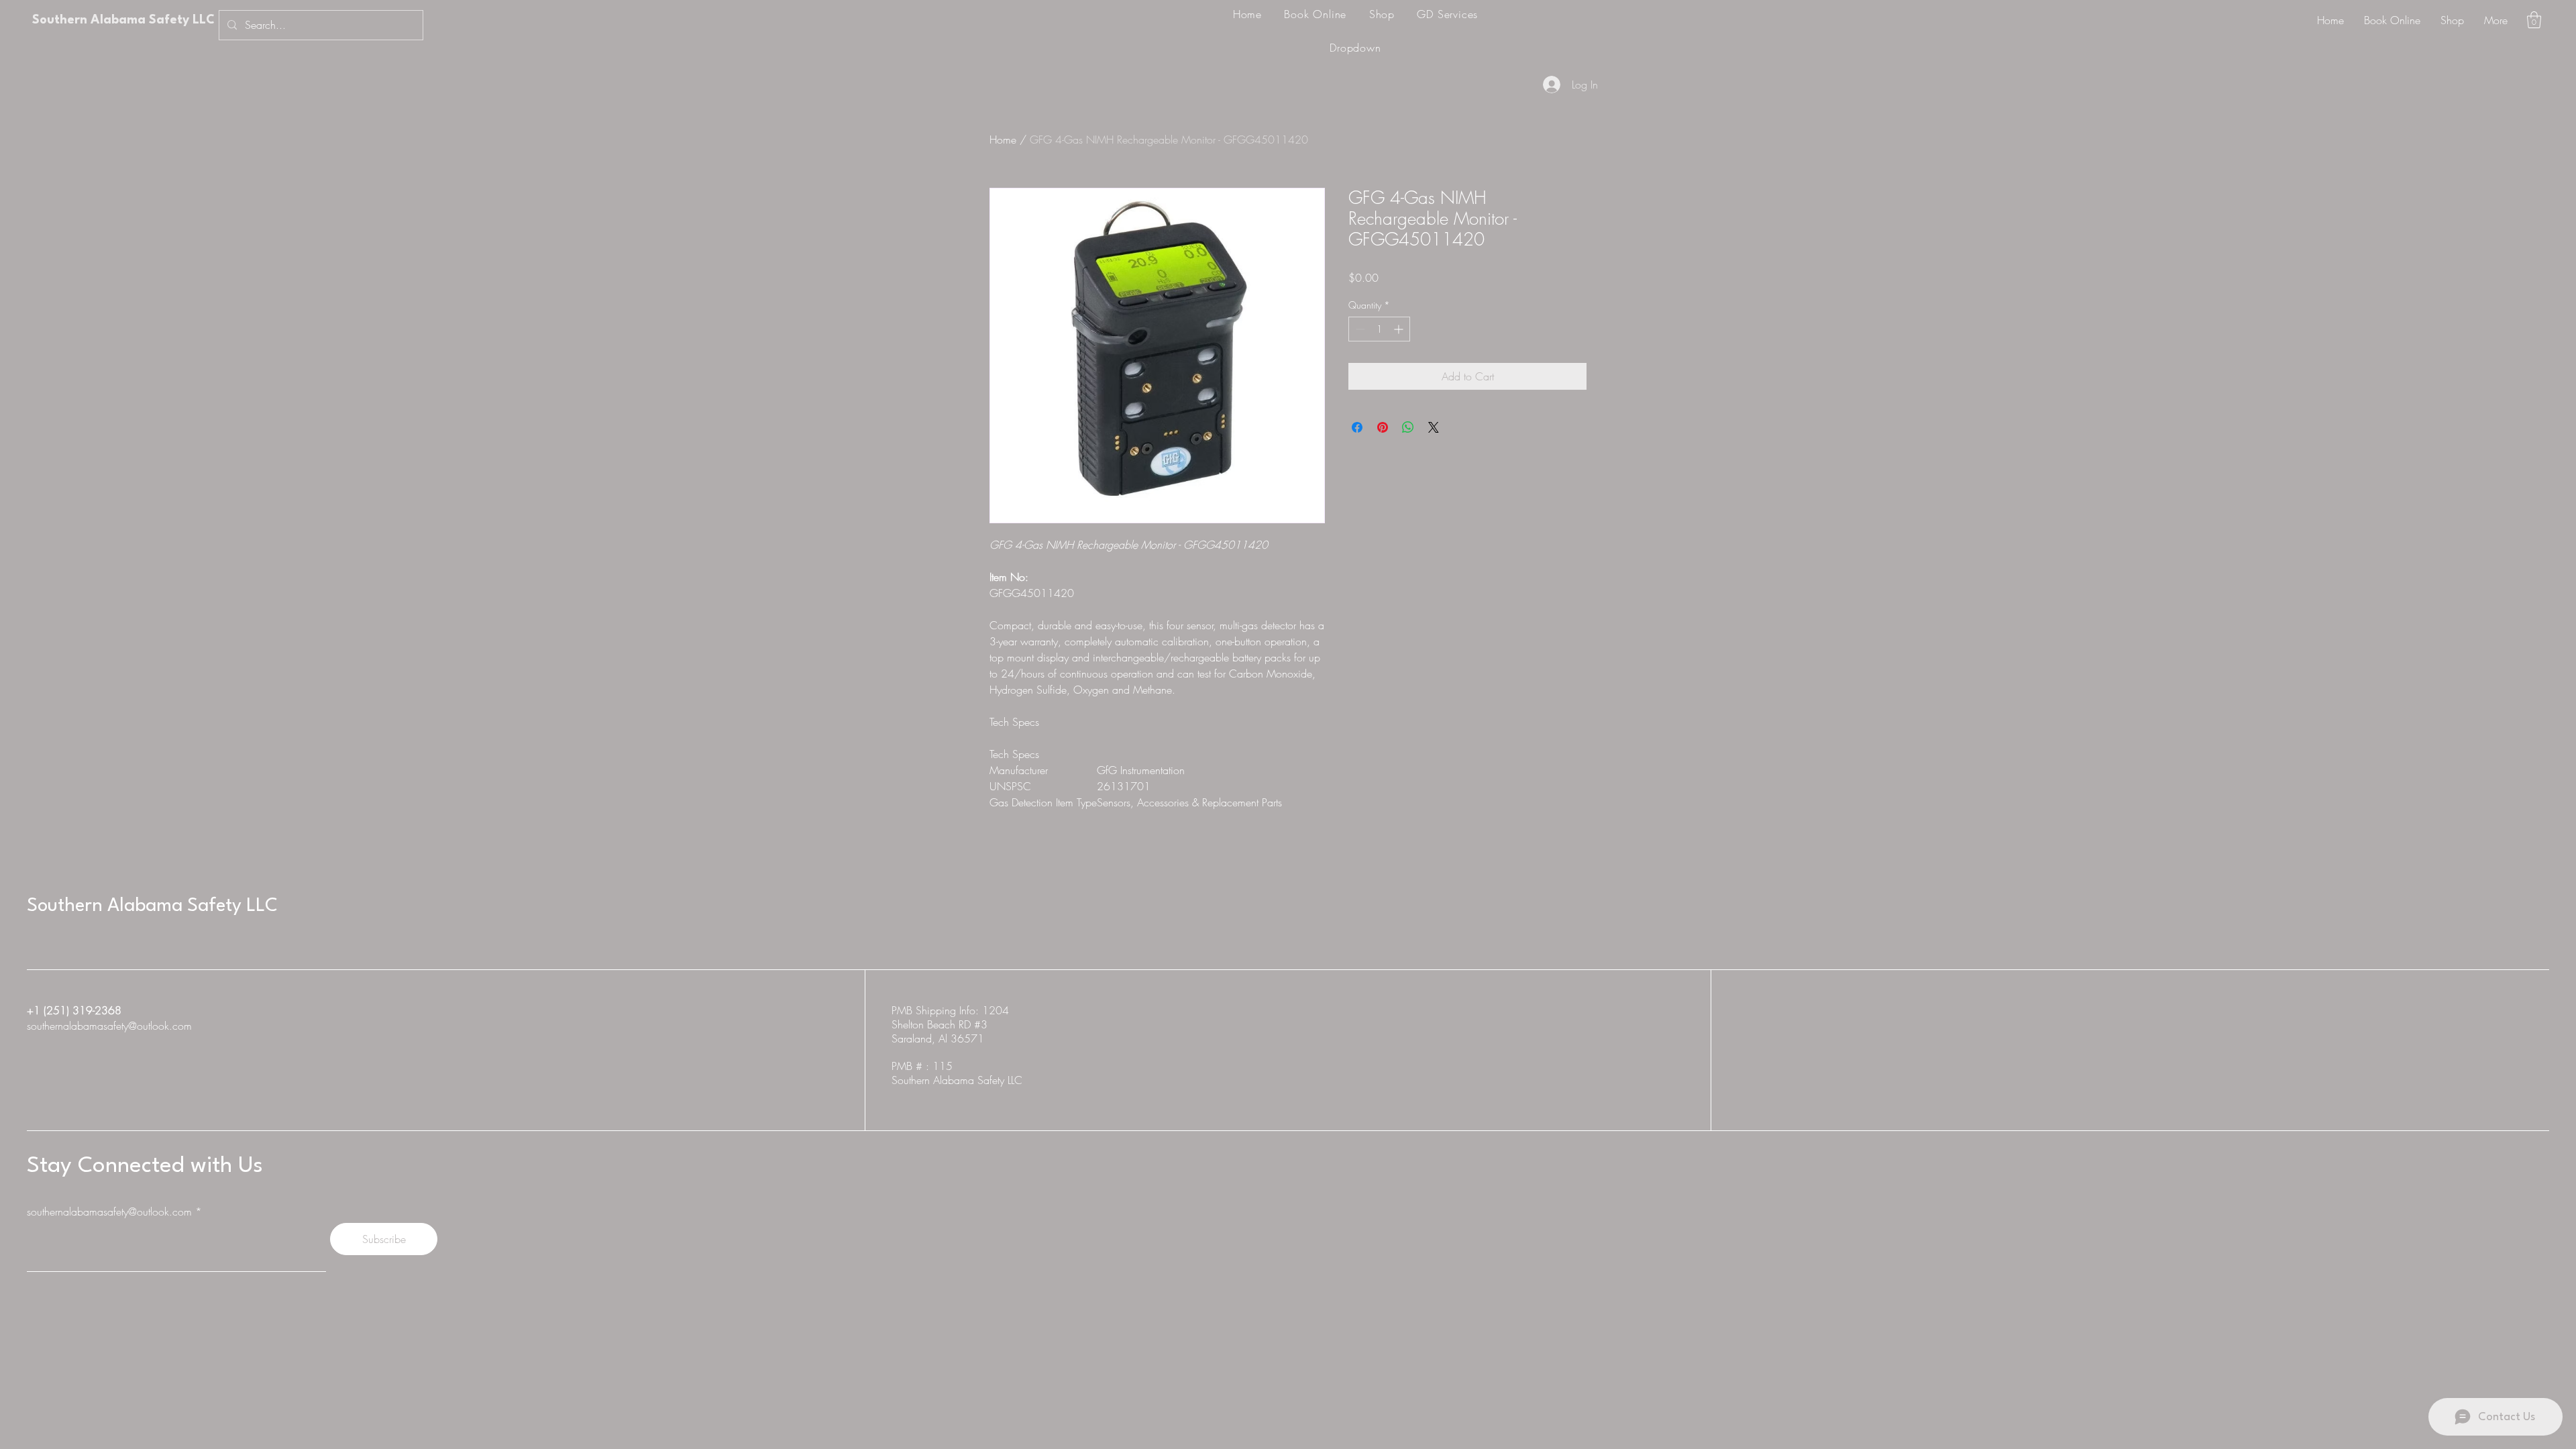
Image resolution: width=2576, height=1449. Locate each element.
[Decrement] (1359, 329)
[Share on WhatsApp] (1408, 427)
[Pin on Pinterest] (1383, 427)
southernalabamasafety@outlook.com (109, 1026)
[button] (2534, 20)
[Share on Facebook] (1357, 427)
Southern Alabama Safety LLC (123, 20)
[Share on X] (1434, 427)
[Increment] (1400, 329)
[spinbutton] (1379, 329)
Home (1003, 140)
